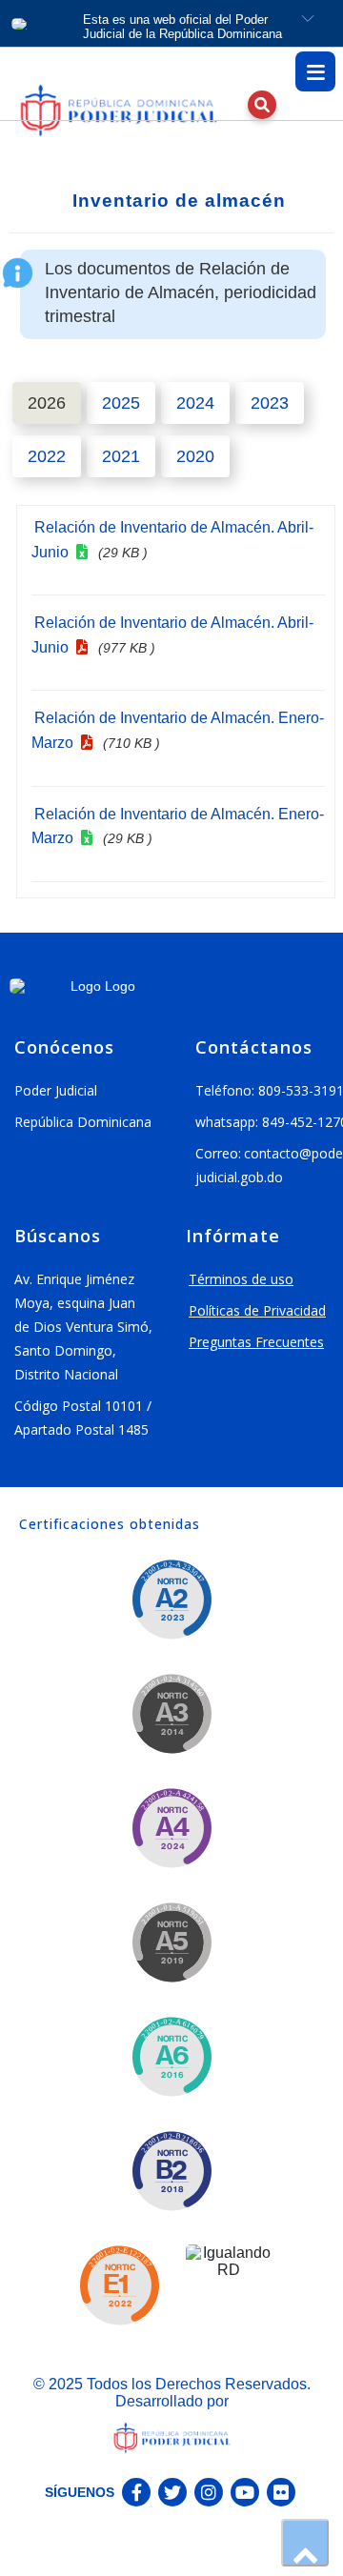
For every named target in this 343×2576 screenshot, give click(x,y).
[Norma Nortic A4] (171, 1828)
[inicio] (114, 111)
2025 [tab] (121, 403)
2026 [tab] (47, 403)
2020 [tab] (195, 456)
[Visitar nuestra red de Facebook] (136, 2492)
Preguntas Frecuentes (256, 1342)
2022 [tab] (47, 456)
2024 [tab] (195, 403)
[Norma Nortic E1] (119, 2285)
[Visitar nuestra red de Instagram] (209, 2492)
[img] (129, 111)
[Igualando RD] (229, 2287)
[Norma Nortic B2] (171, 2171)
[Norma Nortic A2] (171, 1600)
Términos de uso (241, 1279)
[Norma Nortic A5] (171, 1942)
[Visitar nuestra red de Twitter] (172, 2492)
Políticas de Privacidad (257, 1310)
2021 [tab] (121, 456)
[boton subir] (305, 2543)
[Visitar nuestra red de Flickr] (281, 2492)
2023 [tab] (270, 403)
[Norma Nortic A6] (171, 2057)
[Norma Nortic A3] (171, 1714)
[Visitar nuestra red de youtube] (245, 2492)
